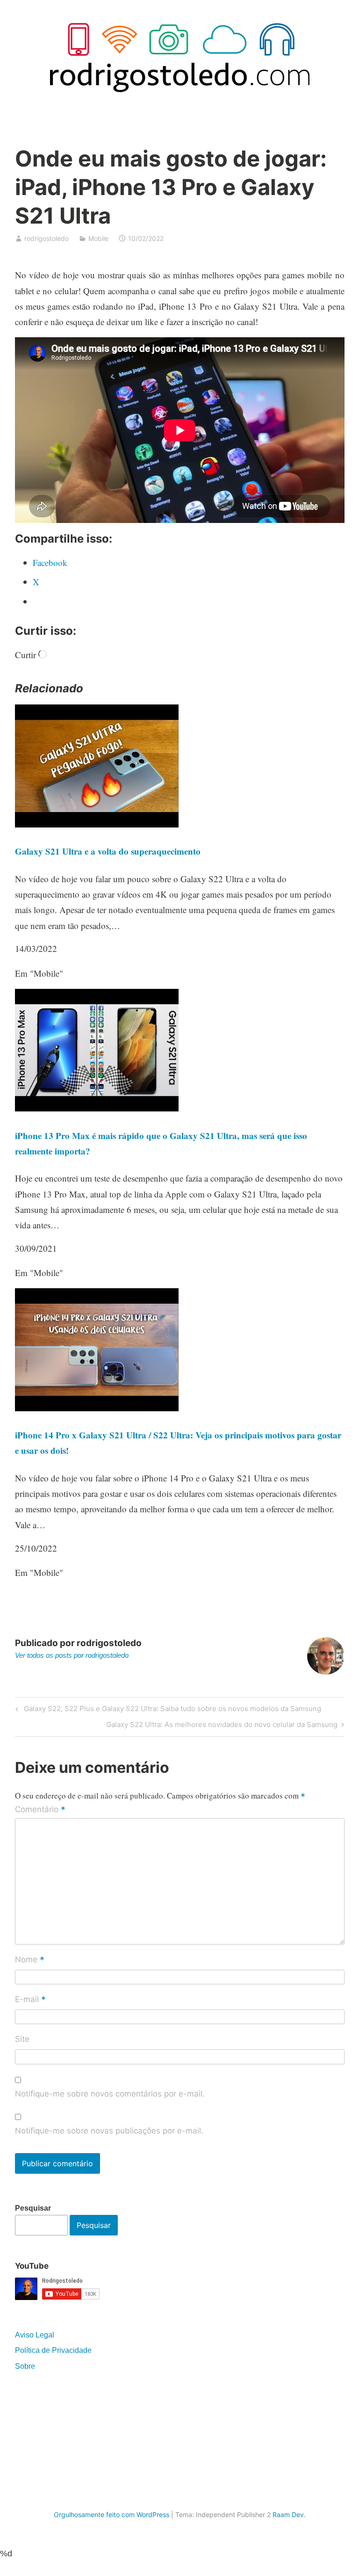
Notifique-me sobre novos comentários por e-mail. (110, 2094)
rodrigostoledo (47, 238)
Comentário (40, 1810)
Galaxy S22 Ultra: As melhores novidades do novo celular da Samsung (222, 1726)
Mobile (98, 238)
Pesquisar (33, 2208)
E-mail (30, 2000)
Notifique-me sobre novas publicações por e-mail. (109, 2131)
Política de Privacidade (53, 2350)
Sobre (25, 2366)
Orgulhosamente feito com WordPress (111, 2514)
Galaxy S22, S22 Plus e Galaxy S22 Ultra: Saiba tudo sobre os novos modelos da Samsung (171, 1710)
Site (22, 2039)
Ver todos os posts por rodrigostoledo (72, 1655)
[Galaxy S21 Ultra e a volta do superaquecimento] (97, 824)
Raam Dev (288, 2514)
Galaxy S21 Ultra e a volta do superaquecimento (108, 851)
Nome (30, 1960)
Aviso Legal (35, 2335)
